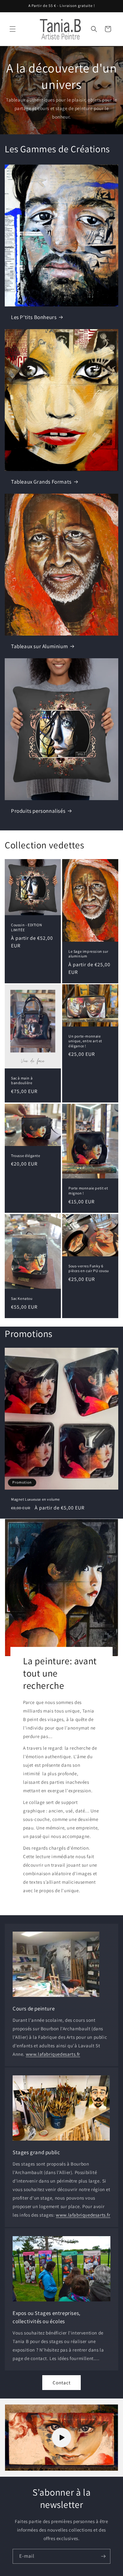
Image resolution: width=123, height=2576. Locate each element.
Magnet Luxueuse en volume (35, 1499)
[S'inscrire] (103, 2556)
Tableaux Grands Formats (41, 482)
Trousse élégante (26, 1156)
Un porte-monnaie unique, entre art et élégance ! (85, 1041)
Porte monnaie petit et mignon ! (88, 1191)
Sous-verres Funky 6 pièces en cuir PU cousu (89, 1268)
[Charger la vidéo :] (61, 2438)
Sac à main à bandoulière (22, 1081)
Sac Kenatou (22, 1298)
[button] (13, 29)
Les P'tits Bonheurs (34, 317)
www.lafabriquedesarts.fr (53, 2054)
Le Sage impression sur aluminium (88, 954)
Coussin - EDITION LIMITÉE (26, 927)
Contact (62, 2383)
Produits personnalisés (38, 811)
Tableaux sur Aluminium (39, 646)
